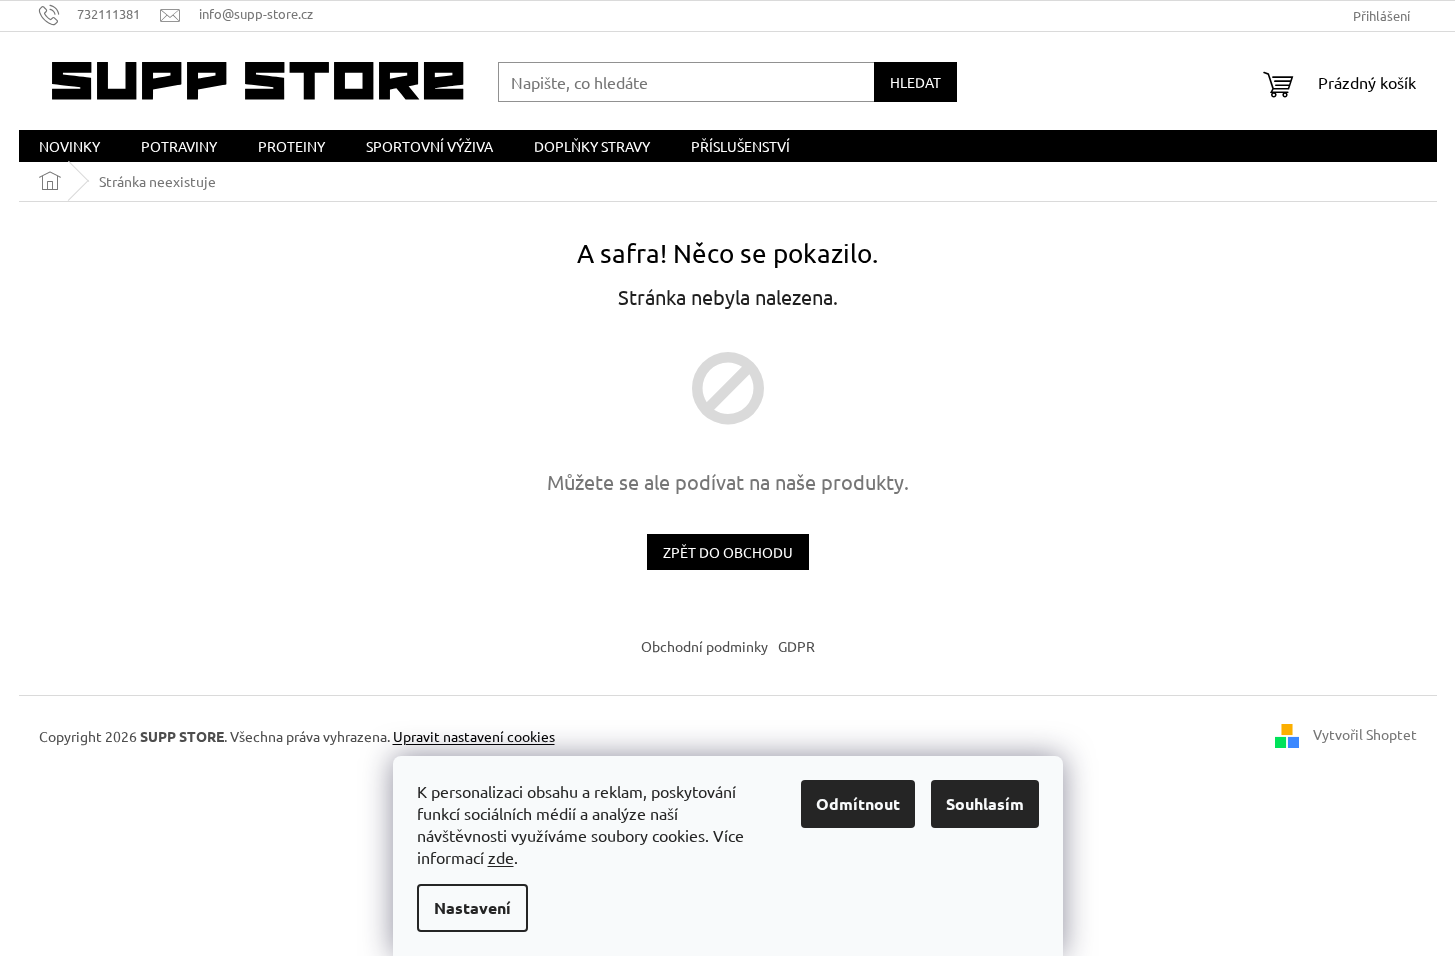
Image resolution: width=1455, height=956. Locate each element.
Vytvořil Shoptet (1365, 734)
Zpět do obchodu (728, 552)
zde (501, 857)
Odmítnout (858, 803)
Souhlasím (985, 803)
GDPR (796, 646)
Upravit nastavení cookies (474, 736)
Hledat (915, 82)
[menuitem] (69, 146)
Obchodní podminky (704, 646)
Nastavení (472, 907)
